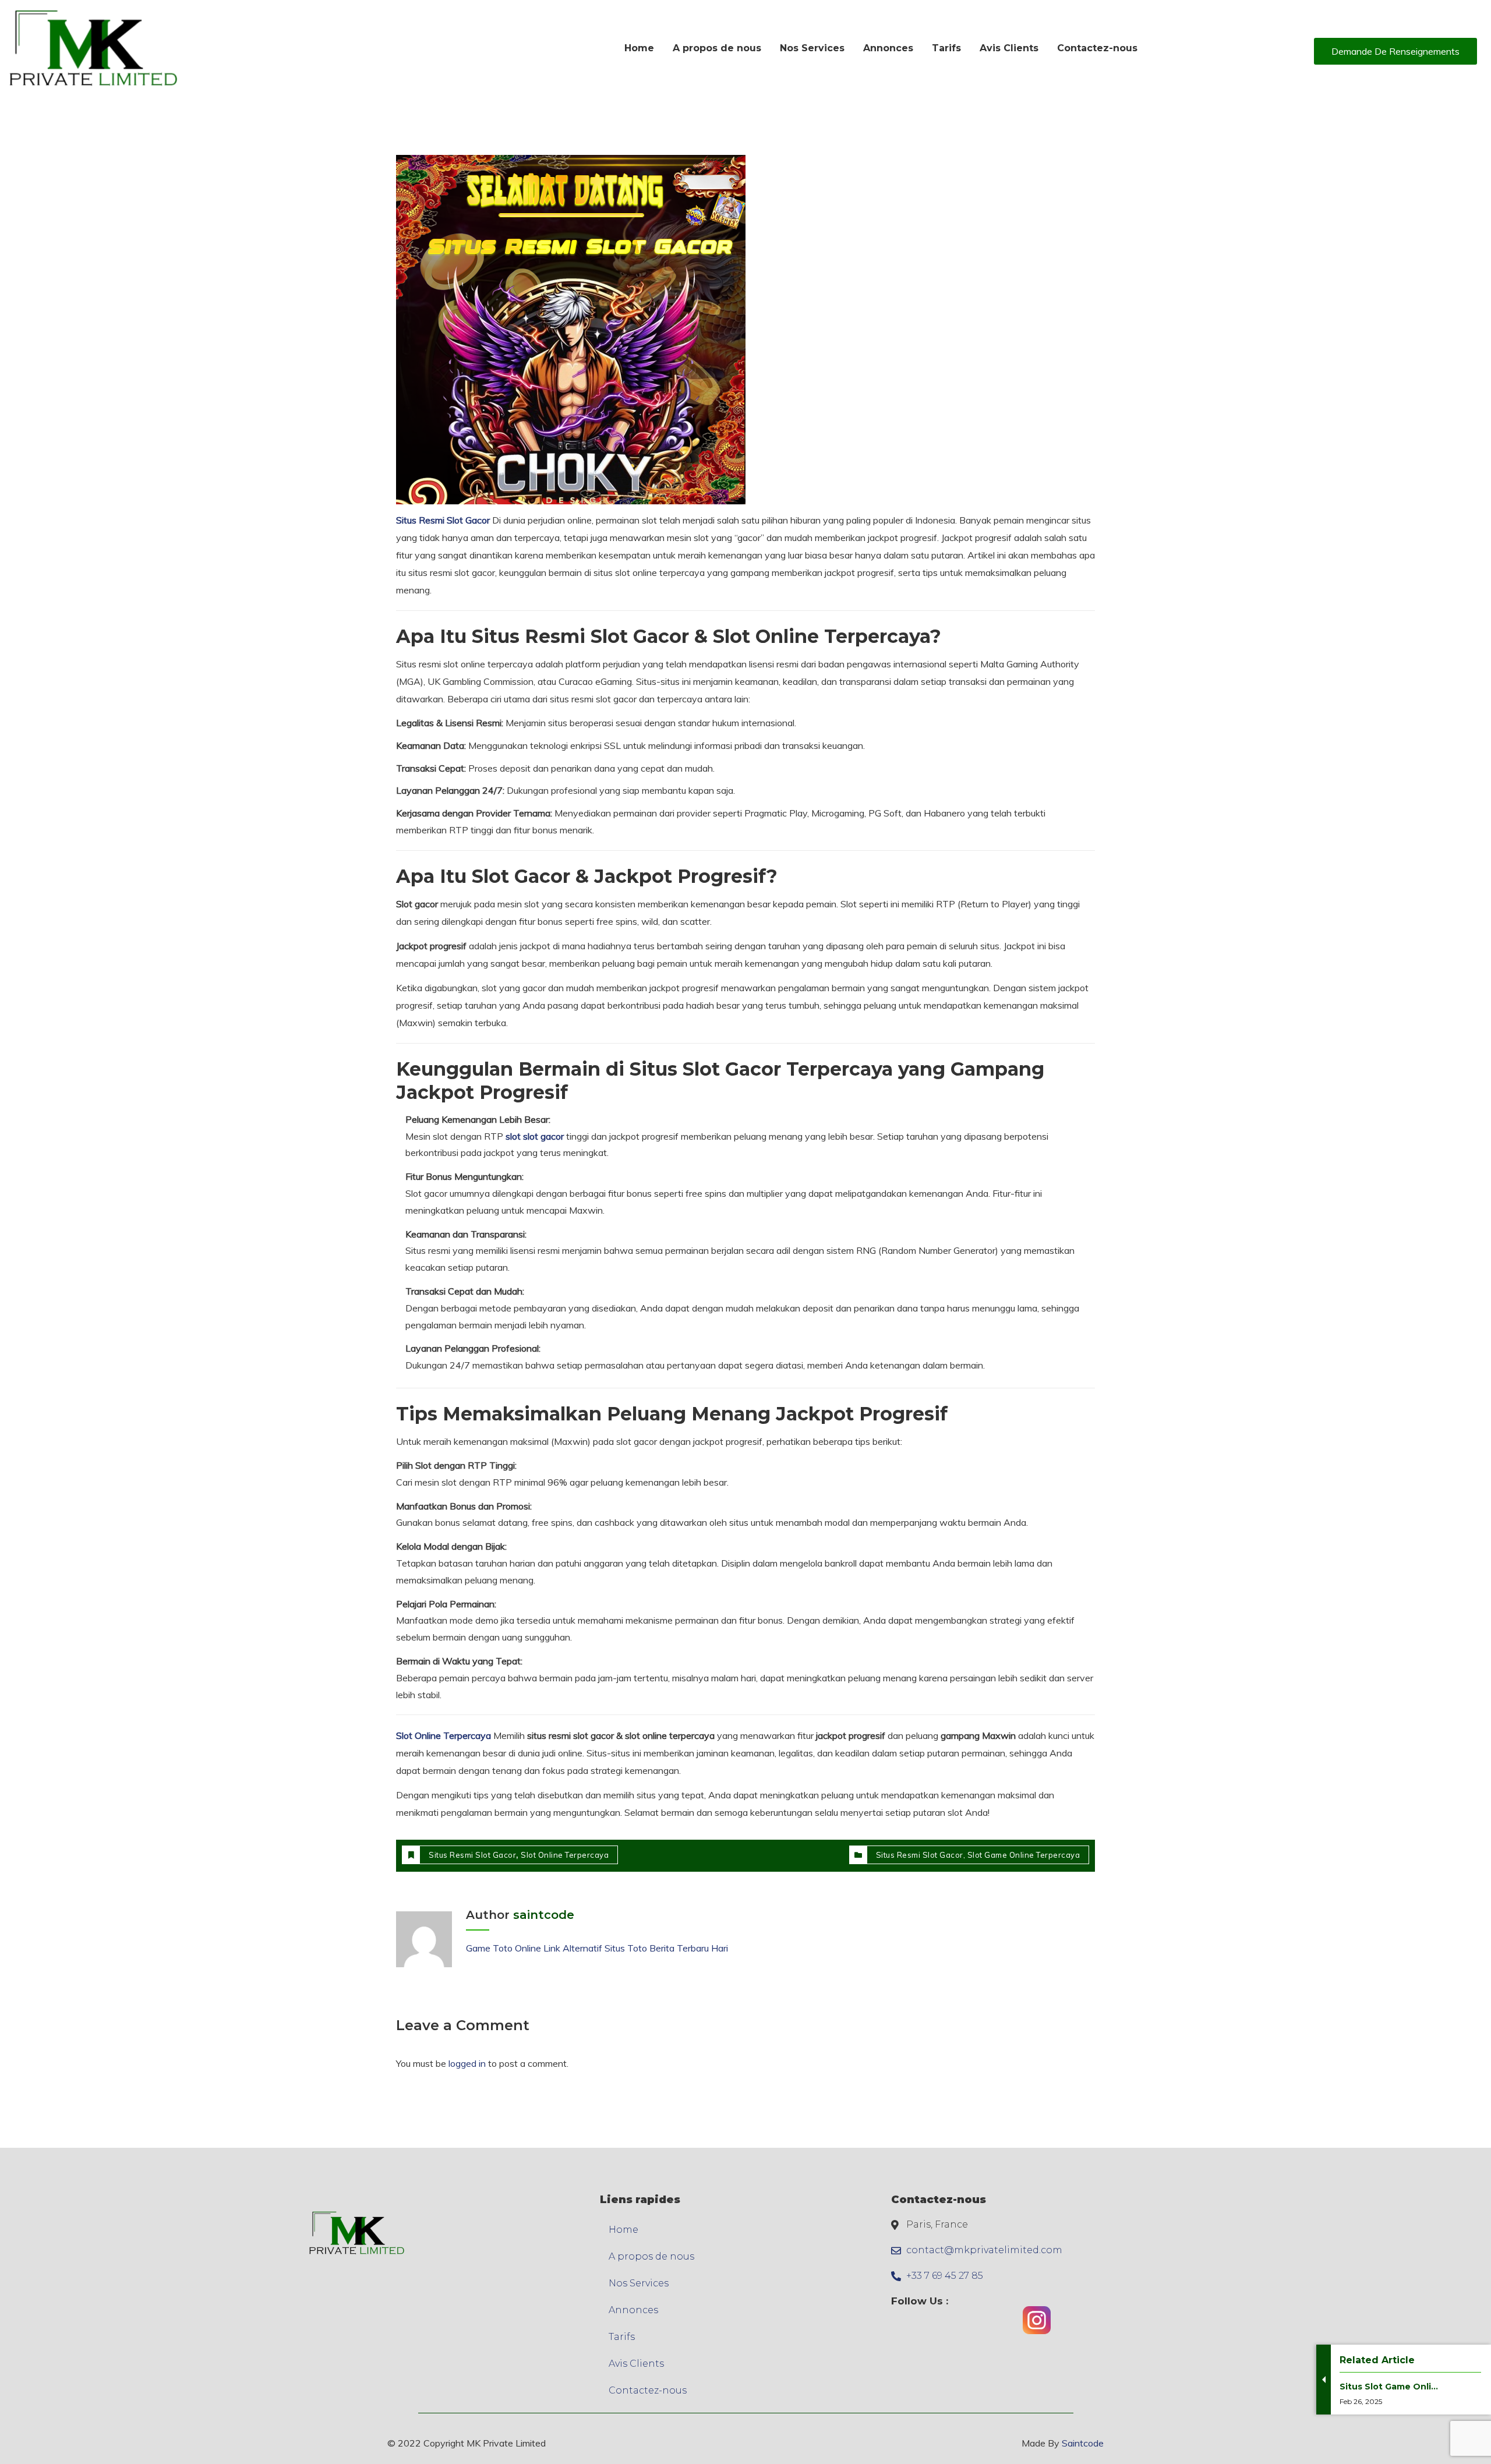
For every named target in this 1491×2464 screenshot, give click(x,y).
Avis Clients (636, 2364)
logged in (467, 2063)
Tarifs (622, 2337)
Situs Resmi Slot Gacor (443, 520)
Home (623, 2230)
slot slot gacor (535, 1136)
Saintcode (1083, 2443)
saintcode (544, 1915)
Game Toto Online (504, 1948)
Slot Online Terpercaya (444, 1735)
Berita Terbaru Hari (689, 1948)
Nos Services (639, 2283)
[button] (1395, 51)
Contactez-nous (648, 2390)
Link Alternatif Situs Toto (596, 1948)
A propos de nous (651, 2256)
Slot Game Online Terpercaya (1024, 1855)
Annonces (633, 2310)
